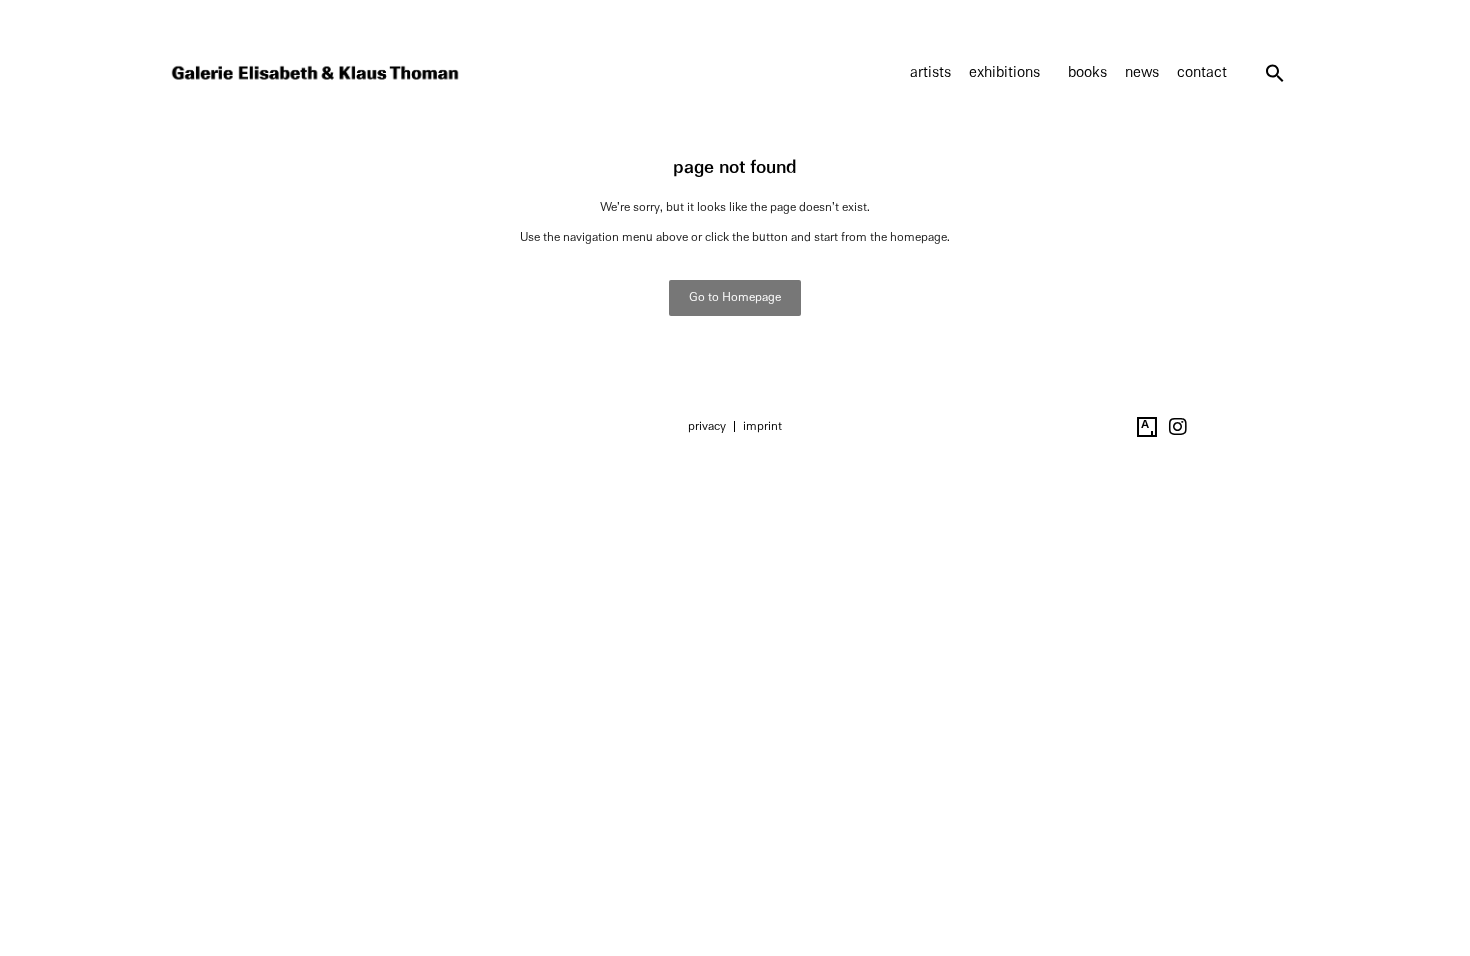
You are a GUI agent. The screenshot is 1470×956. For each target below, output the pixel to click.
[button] (1275, 73)
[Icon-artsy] (1147, 427)
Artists (930, 72)
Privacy (707, 426)
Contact (1202, 72)
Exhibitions (1004, 72)
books (1087, 72)
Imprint (762, 426)
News (1142, 72)
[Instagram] (1178, 427)
